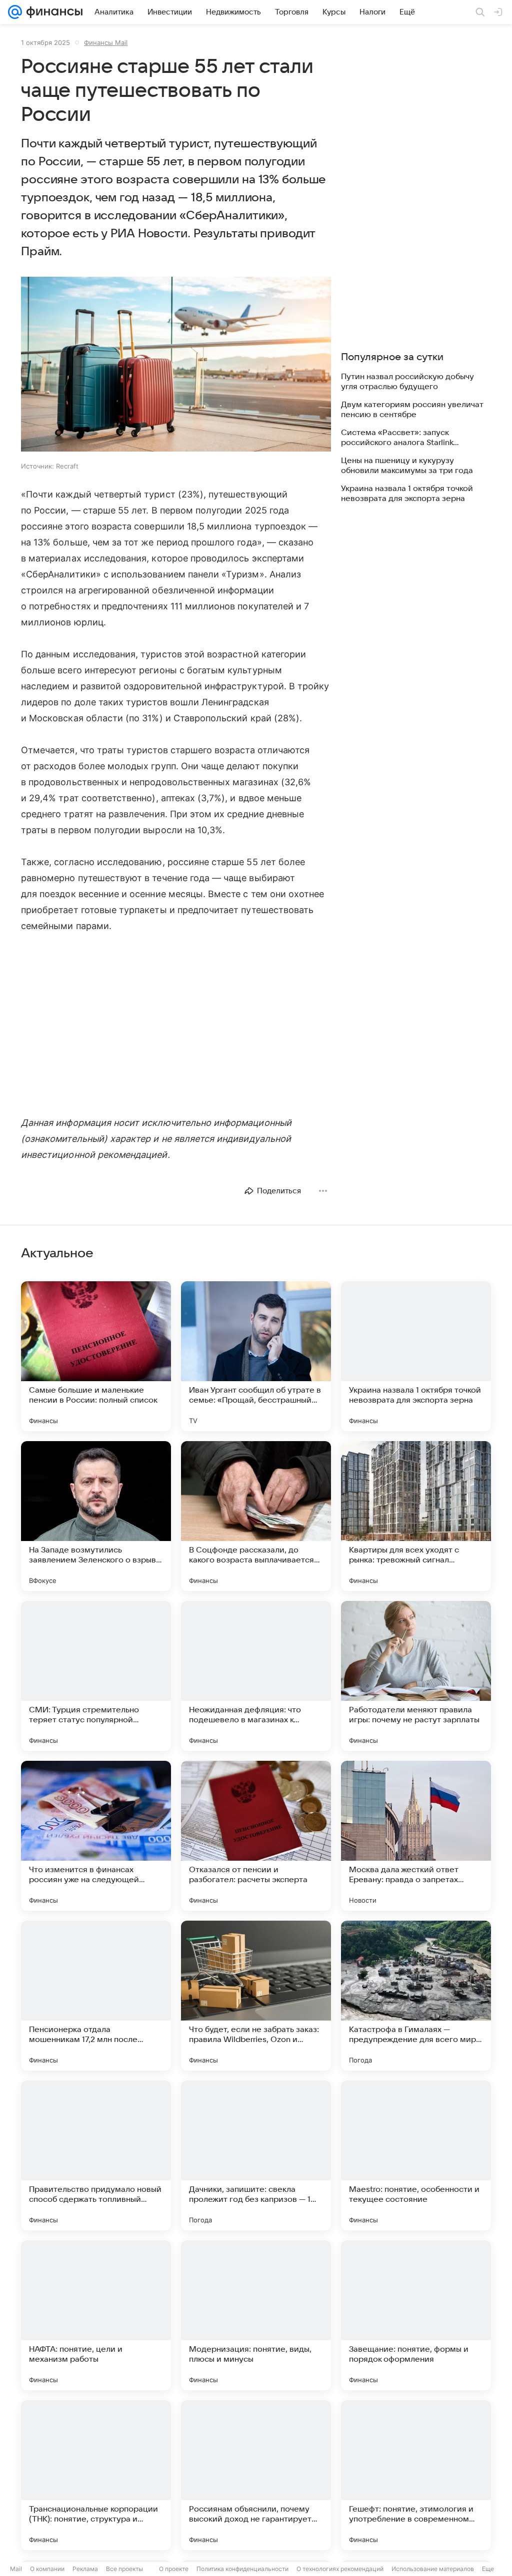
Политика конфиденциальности (242, 2569)
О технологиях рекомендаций (340, 2569)
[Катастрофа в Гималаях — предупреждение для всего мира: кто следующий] (416, 1996)
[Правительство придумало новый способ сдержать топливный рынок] (96, 2155)
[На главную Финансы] (52, 12)
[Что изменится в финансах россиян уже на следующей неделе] (96, 1836)
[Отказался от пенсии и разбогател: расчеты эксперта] (256, 1836)
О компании (47, 2569)
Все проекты (124, 2569)
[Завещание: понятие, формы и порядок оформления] (416, 2315)
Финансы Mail (106, 42)
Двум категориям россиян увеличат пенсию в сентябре (412, 410)
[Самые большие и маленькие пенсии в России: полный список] (96, 1356)
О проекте (174, 2569)
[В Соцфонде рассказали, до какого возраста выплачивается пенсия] (256, 1516)
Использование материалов (433, 2569)
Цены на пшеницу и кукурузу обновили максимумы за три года (407, 466)
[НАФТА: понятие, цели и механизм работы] (96, 2315)
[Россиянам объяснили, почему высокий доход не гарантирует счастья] (256, 2475)
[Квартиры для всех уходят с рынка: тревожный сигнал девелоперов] (416, 1516)
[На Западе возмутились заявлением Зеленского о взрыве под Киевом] (96, 1516)
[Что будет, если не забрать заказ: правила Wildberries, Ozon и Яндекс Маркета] (256, 1996)
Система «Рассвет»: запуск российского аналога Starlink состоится (397, 438)
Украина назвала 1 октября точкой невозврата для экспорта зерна (407, 494)
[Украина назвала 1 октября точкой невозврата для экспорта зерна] (416, 1356)
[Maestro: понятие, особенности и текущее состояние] (416, 2155)
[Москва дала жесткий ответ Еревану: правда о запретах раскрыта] (416, 1836)
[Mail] (15, 12)
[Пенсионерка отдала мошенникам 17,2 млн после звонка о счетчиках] (96, 1996)
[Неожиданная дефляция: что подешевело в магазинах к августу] (256, 1676)
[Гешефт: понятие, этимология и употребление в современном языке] (416, 2475)
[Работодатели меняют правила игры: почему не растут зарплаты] (416, 1676)
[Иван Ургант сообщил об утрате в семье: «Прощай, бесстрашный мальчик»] (256, 1356)
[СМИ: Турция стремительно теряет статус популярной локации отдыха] (96, 1676)
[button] (176, 365)
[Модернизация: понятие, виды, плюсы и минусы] (256, 2315)
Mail (16, 2569)
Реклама (85, 2569)
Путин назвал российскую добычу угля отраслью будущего (407, 382)
